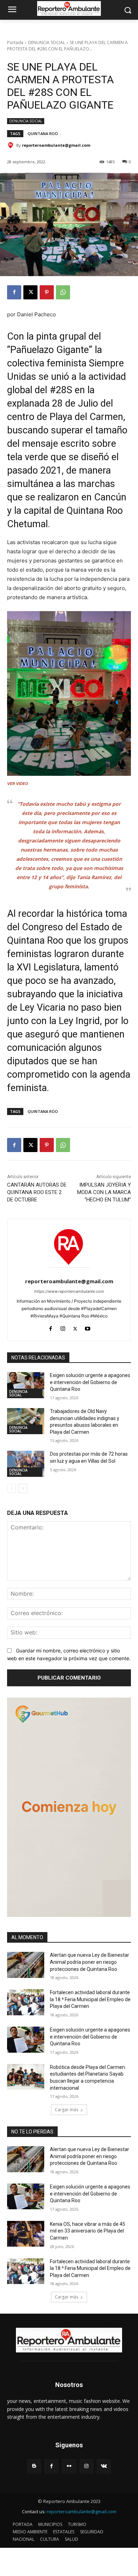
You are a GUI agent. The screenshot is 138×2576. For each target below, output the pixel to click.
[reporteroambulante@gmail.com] (12, 145)
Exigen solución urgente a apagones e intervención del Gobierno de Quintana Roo (90, 1382)
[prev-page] (11, 1488)
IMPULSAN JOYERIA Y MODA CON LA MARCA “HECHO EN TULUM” (104, 1192)
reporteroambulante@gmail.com (56, 145)
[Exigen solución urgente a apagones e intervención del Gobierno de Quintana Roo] (26, 1385)
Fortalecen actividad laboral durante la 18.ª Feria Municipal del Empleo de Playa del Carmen (90, 1999)
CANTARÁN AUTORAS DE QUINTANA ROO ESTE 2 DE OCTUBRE (37, 1192)
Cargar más (67, 2110)
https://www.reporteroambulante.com (69, 1291)
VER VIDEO (18, 784)
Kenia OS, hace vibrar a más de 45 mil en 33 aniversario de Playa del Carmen (88, 2231)
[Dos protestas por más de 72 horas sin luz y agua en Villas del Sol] (26, 1464)
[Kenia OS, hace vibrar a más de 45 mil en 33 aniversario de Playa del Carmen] (26, 2234)
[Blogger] (34, 2466)
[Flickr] (69, 2466)
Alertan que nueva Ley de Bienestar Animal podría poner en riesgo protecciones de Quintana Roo (90, 1962)
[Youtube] (88, 1327)
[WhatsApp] (63, 292)
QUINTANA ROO (43, 133)
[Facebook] (14, 292)
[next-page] (23, 1488)
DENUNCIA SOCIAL (47, 42)
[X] (30, 292)
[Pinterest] (47, 292)
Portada (15, 42)
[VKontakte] (104, 2466)
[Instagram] (63, 1327)
